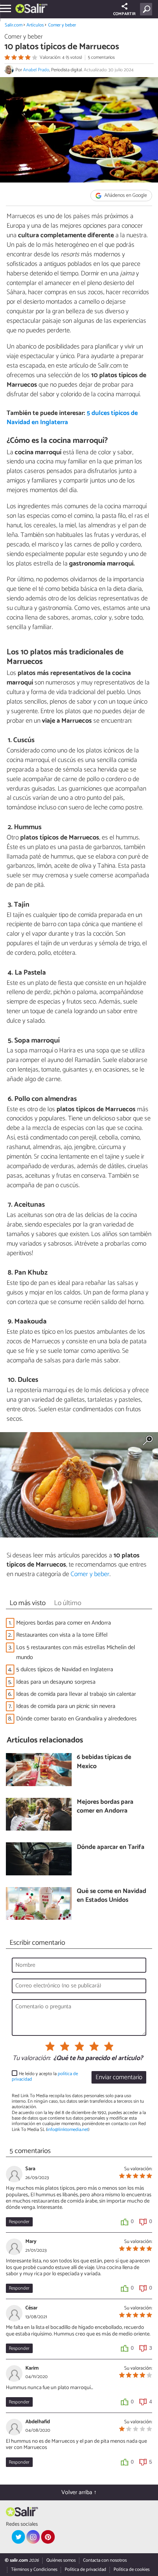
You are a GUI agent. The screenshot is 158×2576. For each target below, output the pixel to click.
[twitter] (18, 2537)
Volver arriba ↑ (79, 2492)
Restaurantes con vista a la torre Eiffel (62, 1635)
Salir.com (14, 25)
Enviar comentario (119, 2078)
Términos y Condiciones (34, 2570)
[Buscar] (148, 9)
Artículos (35, 25)
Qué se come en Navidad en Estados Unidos (112, 1896)
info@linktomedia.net (68, 2130)
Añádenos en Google (125, 196)
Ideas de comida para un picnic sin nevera (66, 1706)
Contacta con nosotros (105, 2560)
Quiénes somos (61, 2560)
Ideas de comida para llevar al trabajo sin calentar (76, 1694)
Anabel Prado (36, 70)
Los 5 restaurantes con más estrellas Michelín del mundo (76, 1652)
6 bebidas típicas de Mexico (104, 1762)
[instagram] (33, 2537)
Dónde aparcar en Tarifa (111, 1848)
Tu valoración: (31, 2059)
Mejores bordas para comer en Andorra (64, 1623)
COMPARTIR (124, 14)
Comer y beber (62, 25)
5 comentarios (101, 57)
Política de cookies (132, 2570)
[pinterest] (48, 2537)
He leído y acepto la (45, 2077)
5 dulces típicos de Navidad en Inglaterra (65, 1670)
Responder (19, 2222)
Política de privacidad (85, 2570)
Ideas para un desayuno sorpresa (56, 1682)
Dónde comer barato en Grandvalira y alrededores (76, 1719)
